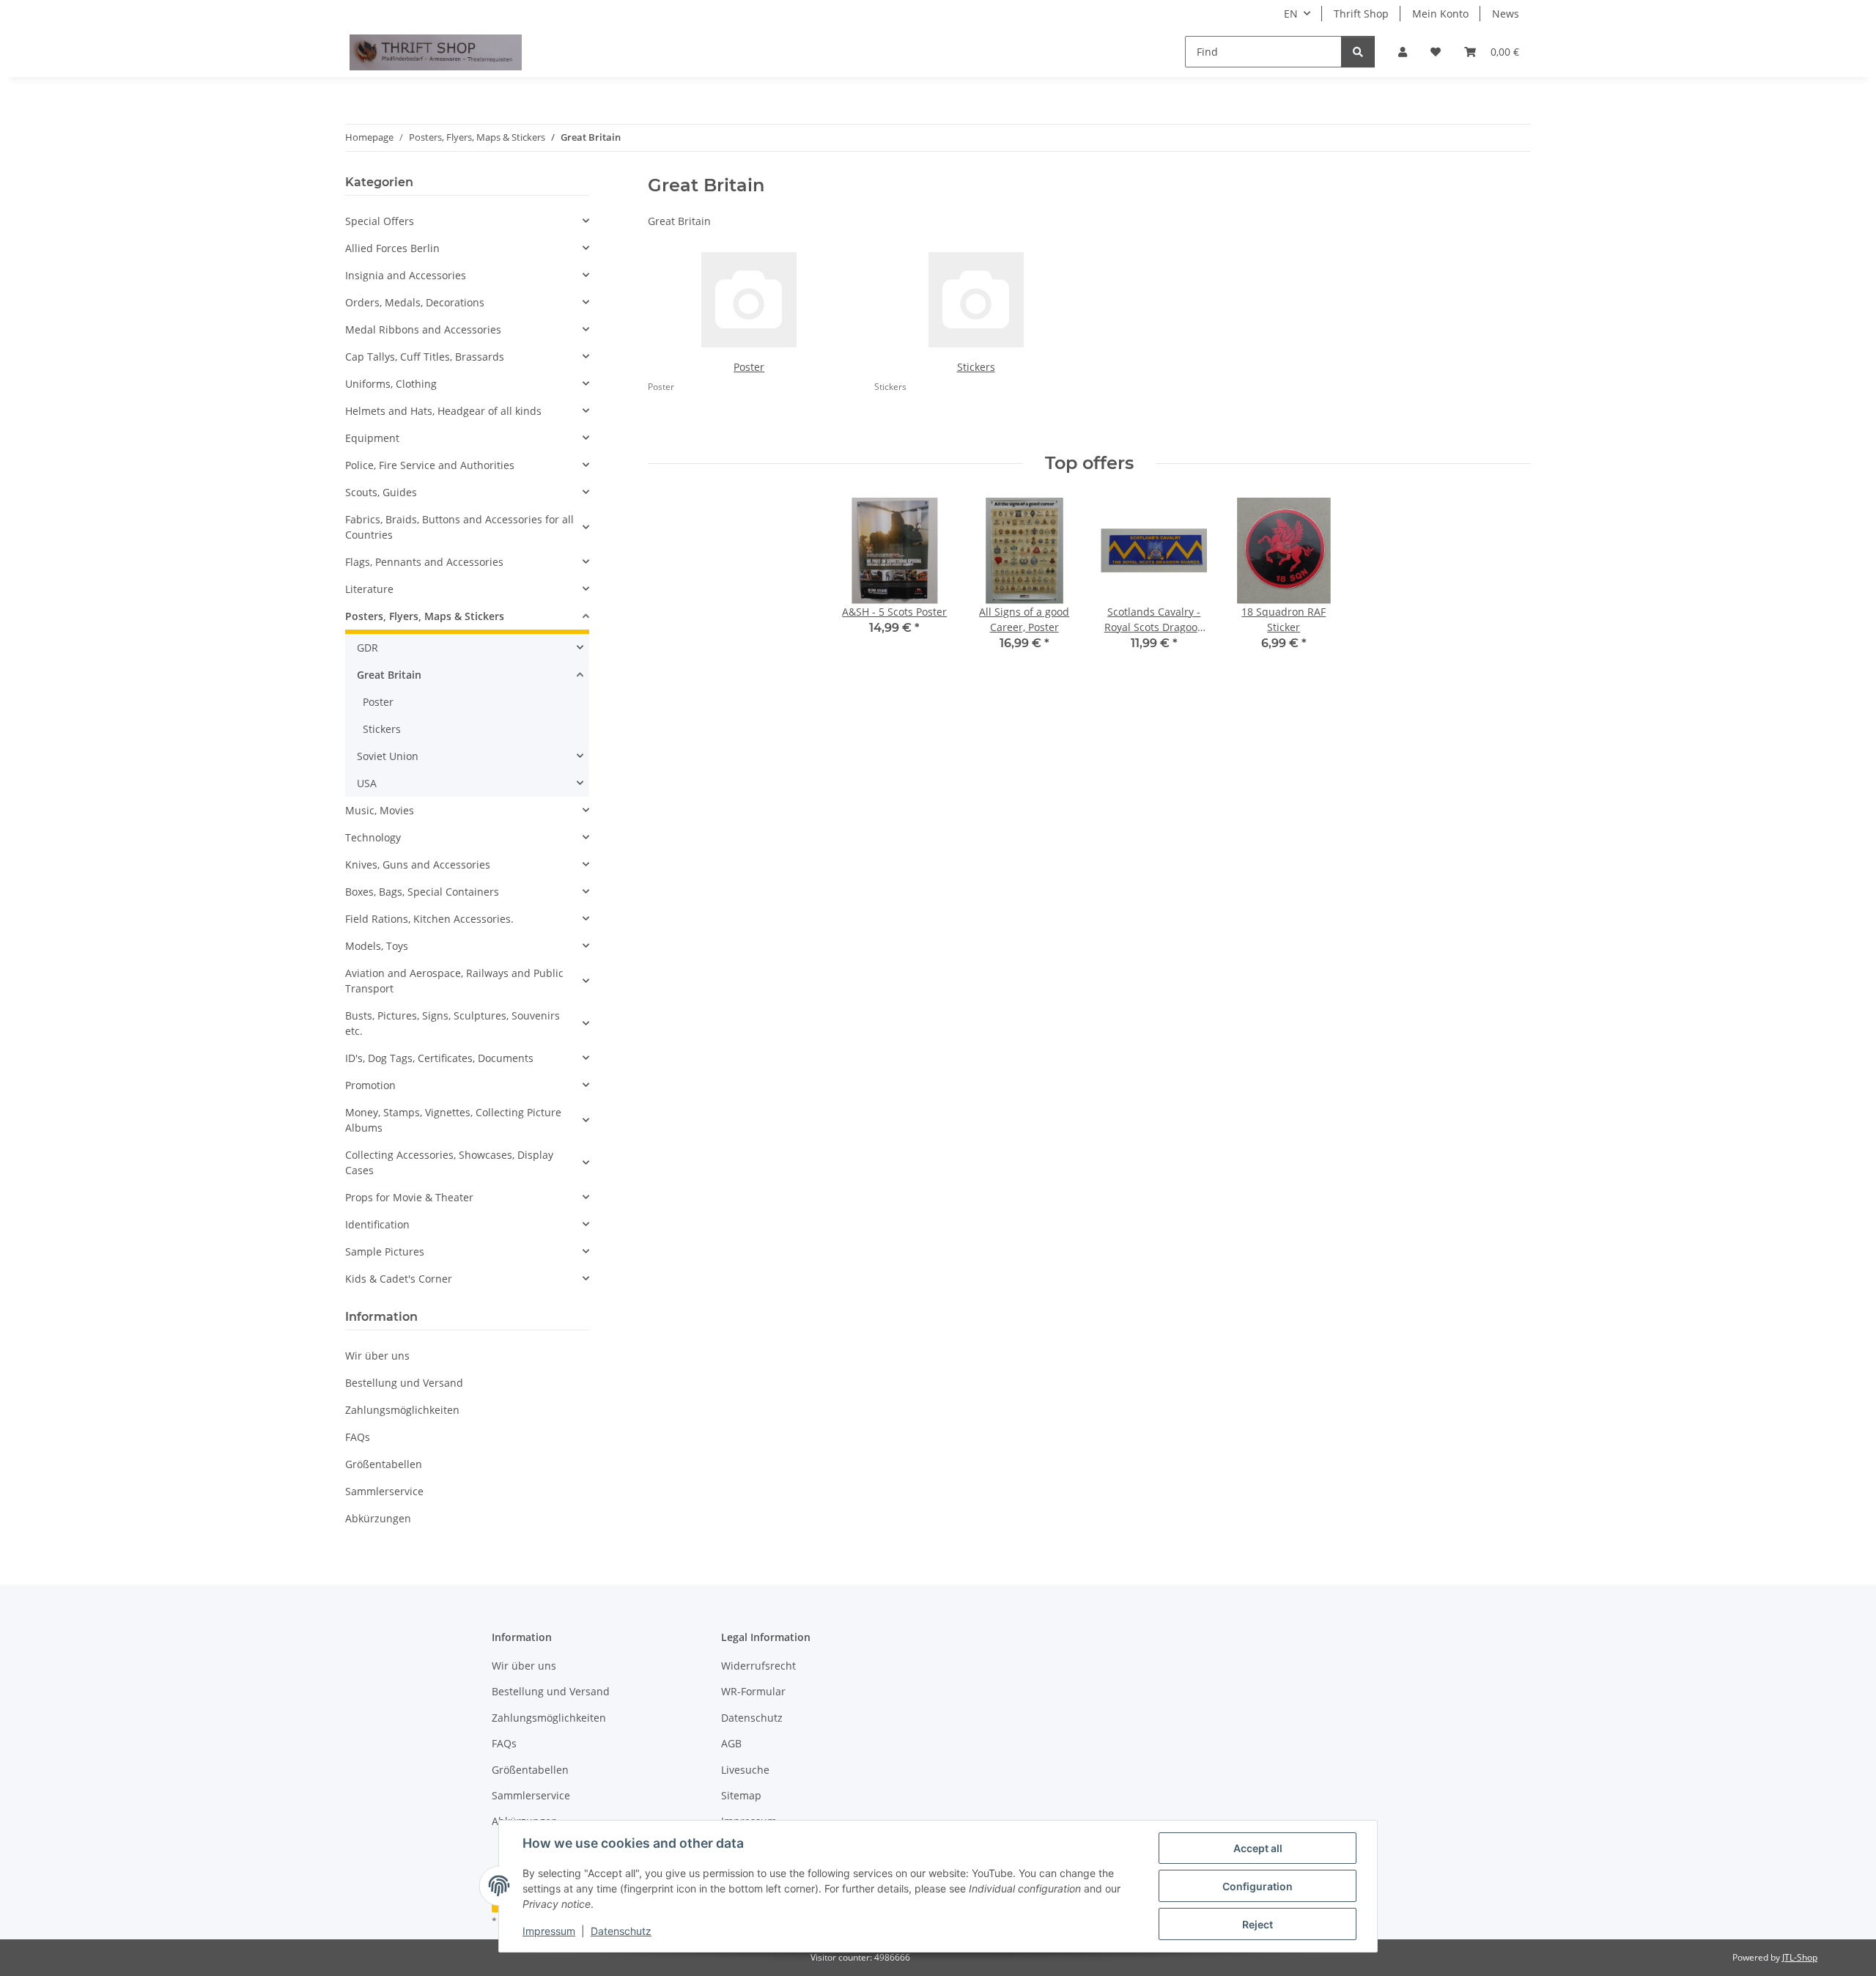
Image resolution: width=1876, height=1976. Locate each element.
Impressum (549, 1931)
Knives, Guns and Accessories (418, 864)
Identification (377, 1224)
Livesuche (745, 1770)
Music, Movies (380, 810)
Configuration (1258, 1886)
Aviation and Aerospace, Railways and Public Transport (454, 981)
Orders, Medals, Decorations (415, 302)
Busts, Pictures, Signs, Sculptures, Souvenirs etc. (453, 1023)
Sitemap (741, 1795)
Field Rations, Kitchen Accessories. (429, 919)
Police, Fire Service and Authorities (430, 465)
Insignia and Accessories (406, 275)
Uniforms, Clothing (391, 384)
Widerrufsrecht (758, 1666)
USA (367, 783)
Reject (1258, 1924)
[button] (1403, 52)
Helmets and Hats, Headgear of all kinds (443, 411)
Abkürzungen (378, 1518)
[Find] (1358, 52)
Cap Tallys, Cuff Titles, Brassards (425, 357)
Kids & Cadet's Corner (399, 1279)
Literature (369, 589)
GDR (368, 648)
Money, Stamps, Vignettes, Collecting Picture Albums (453, 1120)
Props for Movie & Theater (409, 1197)
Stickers (976, 367)
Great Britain (389, 675)
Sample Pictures (385, 1251)
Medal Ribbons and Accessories (423, 329)
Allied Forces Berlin (392, 248)
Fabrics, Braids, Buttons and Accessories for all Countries (459, 527)
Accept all (1258, 1848)
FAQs (358, 1437)
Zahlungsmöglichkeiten (402, 1410)
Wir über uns (377, 1356)
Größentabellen (384, 1464)
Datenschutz (621, 1931)
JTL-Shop (1800, 1957)
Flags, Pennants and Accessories (424, 562)
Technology (373, 837)
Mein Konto (1440, 14)
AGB (731, 1743)
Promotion (370, 1085)
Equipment (372, 438)
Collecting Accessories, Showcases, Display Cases (449, 1162)
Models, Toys (377, 946)
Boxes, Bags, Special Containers (422, 892)
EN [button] (1291, 14)
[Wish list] (1436, 52)
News (1506, 14)
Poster (749, 367)
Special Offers (380, 221)
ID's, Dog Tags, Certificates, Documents (439, 1058)
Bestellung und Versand (404, 1383)
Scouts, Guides (381, 492)
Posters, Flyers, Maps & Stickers (425, 616)
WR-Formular (753, 1691)
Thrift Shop (1361, 14)
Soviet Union (388, 756)
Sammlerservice (384, 1491)
